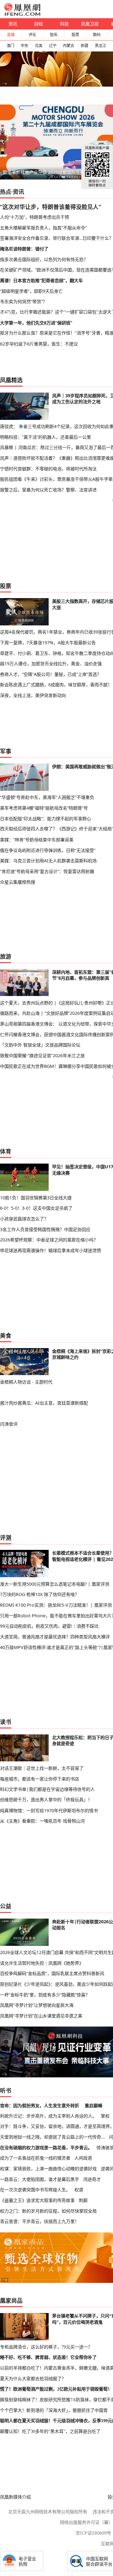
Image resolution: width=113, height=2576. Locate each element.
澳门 (10, 46)
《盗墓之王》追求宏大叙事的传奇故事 (37, 2200)
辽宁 (53, 46)
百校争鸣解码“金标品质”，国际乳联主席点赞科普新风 (52, 1973)
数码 (97, 35)
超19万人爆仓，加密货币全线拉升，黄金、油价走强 (51, 664)
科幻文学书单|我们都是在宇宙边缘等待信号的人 (47, 1789)
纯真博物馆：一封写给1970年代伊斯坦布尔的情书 (49, 1810)
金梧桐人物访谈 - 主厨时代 (26, 1382)
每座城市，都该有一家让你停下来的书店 (40, 1779)
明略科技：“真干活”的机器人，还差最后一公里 (46, 437)
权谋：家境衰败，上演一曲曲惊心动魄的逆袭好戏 (48, 2169)
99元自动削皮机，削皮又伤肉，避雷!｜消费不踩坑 (49, 1626)
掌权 (105, 2116)
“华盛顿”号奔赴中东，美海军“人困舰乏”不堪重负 (47, 797)
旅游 (6, 956)
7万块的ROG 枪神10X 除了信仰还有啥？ (40, 1594)
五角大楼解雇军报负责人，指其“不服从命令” (43, 228)
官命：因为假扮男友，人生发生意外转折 (40, 2105)
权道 (79, 2190)
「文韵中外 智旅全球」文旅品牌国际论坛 (40, 1045)
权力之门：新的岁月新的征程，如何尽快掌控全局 (48, 2211)
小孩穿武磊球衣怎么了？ (24, 1219)
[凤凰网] (22, 14)
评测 (6, 1538)
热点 (6, 192)
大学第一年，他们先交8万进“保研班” (36, 323)
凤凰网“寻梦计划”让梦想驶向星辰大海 (37, 2005)
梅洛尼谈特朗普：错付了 (24, 249)
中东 (24, 46)
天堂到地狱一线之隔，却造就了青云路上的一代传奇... (52, 2137)
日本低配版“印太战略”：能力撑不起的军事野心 (46, 819)
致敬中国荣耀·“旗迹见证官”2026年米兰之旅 (42, 1055)
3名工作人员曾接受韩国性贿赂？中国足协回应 (45, 1229)
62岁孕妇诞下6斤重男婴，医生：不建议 (39, 344)
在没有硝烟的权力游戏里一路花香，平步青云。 (46, 2148)
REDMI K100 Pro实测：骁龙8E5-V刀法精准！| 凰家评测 (56, 1605)
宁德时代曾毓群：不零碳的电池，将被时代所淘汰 (48, 469)
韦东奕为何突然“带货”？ (24, 301)
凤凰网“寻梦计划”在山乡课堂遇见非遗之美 (41, 2016)
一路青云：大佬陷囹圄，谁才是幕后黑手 (40, 2179)
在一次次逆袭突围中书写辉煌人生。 (35, 2190)
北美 (39, 46)
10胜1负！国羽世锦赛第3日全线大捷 (36, 1198)
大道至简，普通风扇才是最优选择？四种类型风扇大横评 (55, 1637)
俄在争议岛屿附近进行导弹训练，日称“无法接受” (48, 850)
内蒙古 (68, 46)
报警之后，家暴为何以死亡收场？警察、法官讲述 (48, 490)
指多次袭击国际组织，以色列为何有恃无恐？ (44, 259)
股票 (75, 35)
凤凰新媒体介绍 (15, 2497)
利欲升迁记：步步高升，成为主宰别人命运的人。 (48, 2116)
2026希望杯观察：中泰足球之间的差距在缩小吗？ (49, 1240)
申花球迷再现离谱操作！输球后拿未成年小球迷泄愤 (51, 1250)
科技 (64, 24)
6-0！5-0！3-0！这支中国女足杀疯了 (36, 1208)
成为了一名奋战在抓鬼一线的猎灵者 (35, 2158)
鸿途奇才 (92, 2179)
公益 (6, 1906)
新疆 (84, 46)
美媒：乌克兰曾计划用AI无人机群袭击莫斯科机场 (48, 861)
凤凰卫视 (90, 24)
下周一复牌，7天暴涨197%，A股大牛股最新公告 (48, 643)
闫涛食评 (9, 1424)
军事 (6, 751)
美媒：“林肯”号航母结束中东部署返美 (37, 840)
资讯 (13, 24)
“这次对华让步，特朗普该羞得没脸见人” (51, 207)
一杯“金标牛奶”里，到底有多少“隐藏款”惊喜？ (45, 1995)
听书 (6, 2091)
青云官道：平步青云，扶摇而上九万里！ (40, 2221)
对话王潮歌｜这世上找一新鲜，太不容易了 (42, 1768)
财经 (39, 24)
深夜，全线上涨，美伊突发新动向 (33, 695)
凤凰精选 (11, 380)
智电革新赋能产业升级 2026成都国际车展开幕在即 (52, 172)
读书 (6, 1722)
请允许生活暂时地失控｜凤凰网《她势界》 (42, 1963)
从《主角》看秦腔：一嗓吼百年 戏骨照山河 (42, 1821)
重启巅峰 (94, 2105)
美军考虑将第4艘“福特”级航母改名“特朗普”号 (44, 808)
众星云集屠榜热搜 (18, 882)
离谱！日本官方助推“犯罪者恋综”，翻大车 (41, 280)
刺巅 (83, 2200)
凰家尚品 (11, 2300)
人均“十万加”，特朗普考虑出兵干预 (35, 217)
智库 (54, 35)
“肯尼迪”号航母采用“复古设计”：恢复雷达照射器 (47, 871)
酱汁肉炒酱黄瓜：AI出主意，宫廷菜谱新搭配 (44, 1403)
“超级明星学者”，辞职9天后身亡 (31, 291)
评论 (32, 35)
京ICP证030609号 (93, 2533)
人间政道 (83, 2158)
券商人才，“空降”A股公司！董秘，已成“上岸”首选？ (51, 674)
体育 (6, 1151)
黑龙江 (100, 46)
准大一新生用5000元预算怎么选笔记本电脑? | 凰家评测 (55, 1584)
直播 (11, 35)
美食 (6, 1336)
